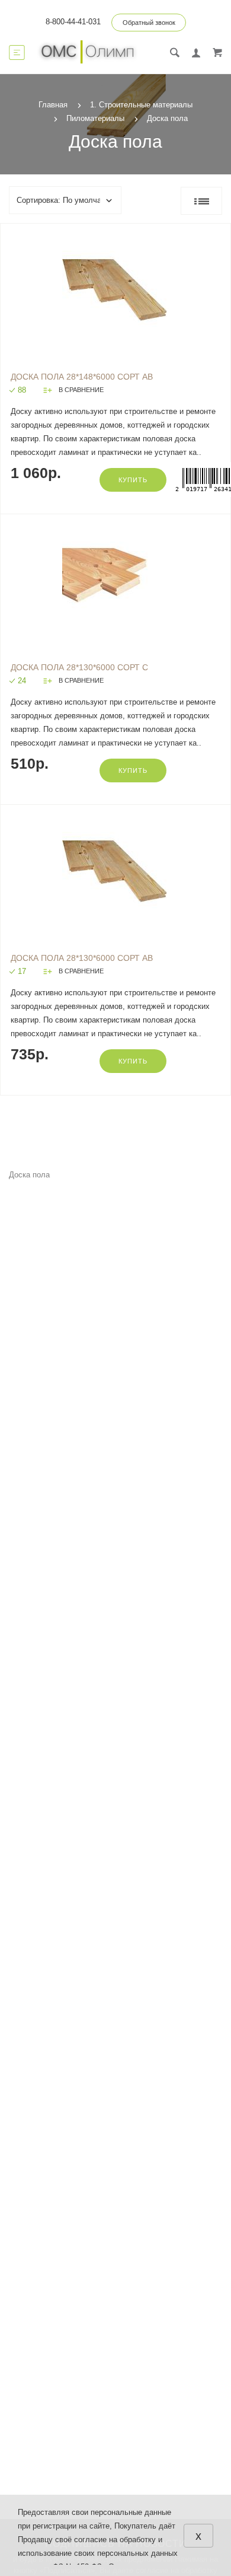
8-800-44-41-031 (73, 22)
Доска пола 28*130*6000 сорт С (79, 667)
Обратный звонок (149, 23)
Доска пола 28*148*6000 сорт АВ (82, 377)
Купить (133, 480)
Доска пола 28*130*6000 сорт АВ (82, 958)
